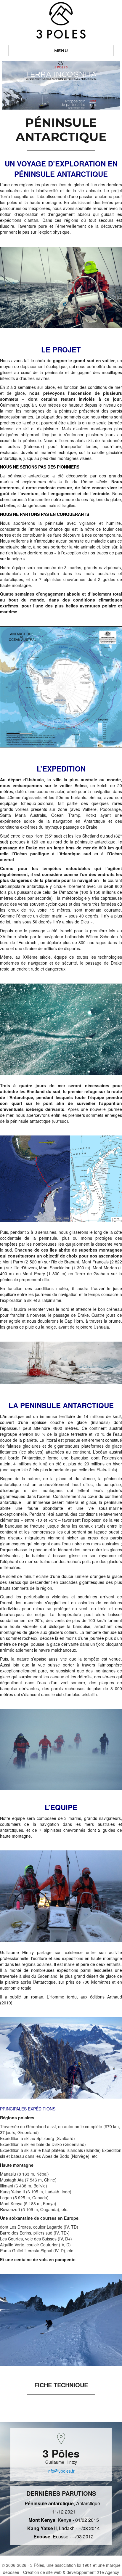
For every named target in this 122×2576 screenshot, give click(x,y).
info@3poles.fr (61, 2471)
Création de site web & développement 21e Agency (71, 2572)
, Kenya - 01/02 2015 (64, 2520)
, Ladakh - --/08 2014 (64, 2528)
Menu (61, 51)
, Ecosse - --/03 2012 (64, 2536)
